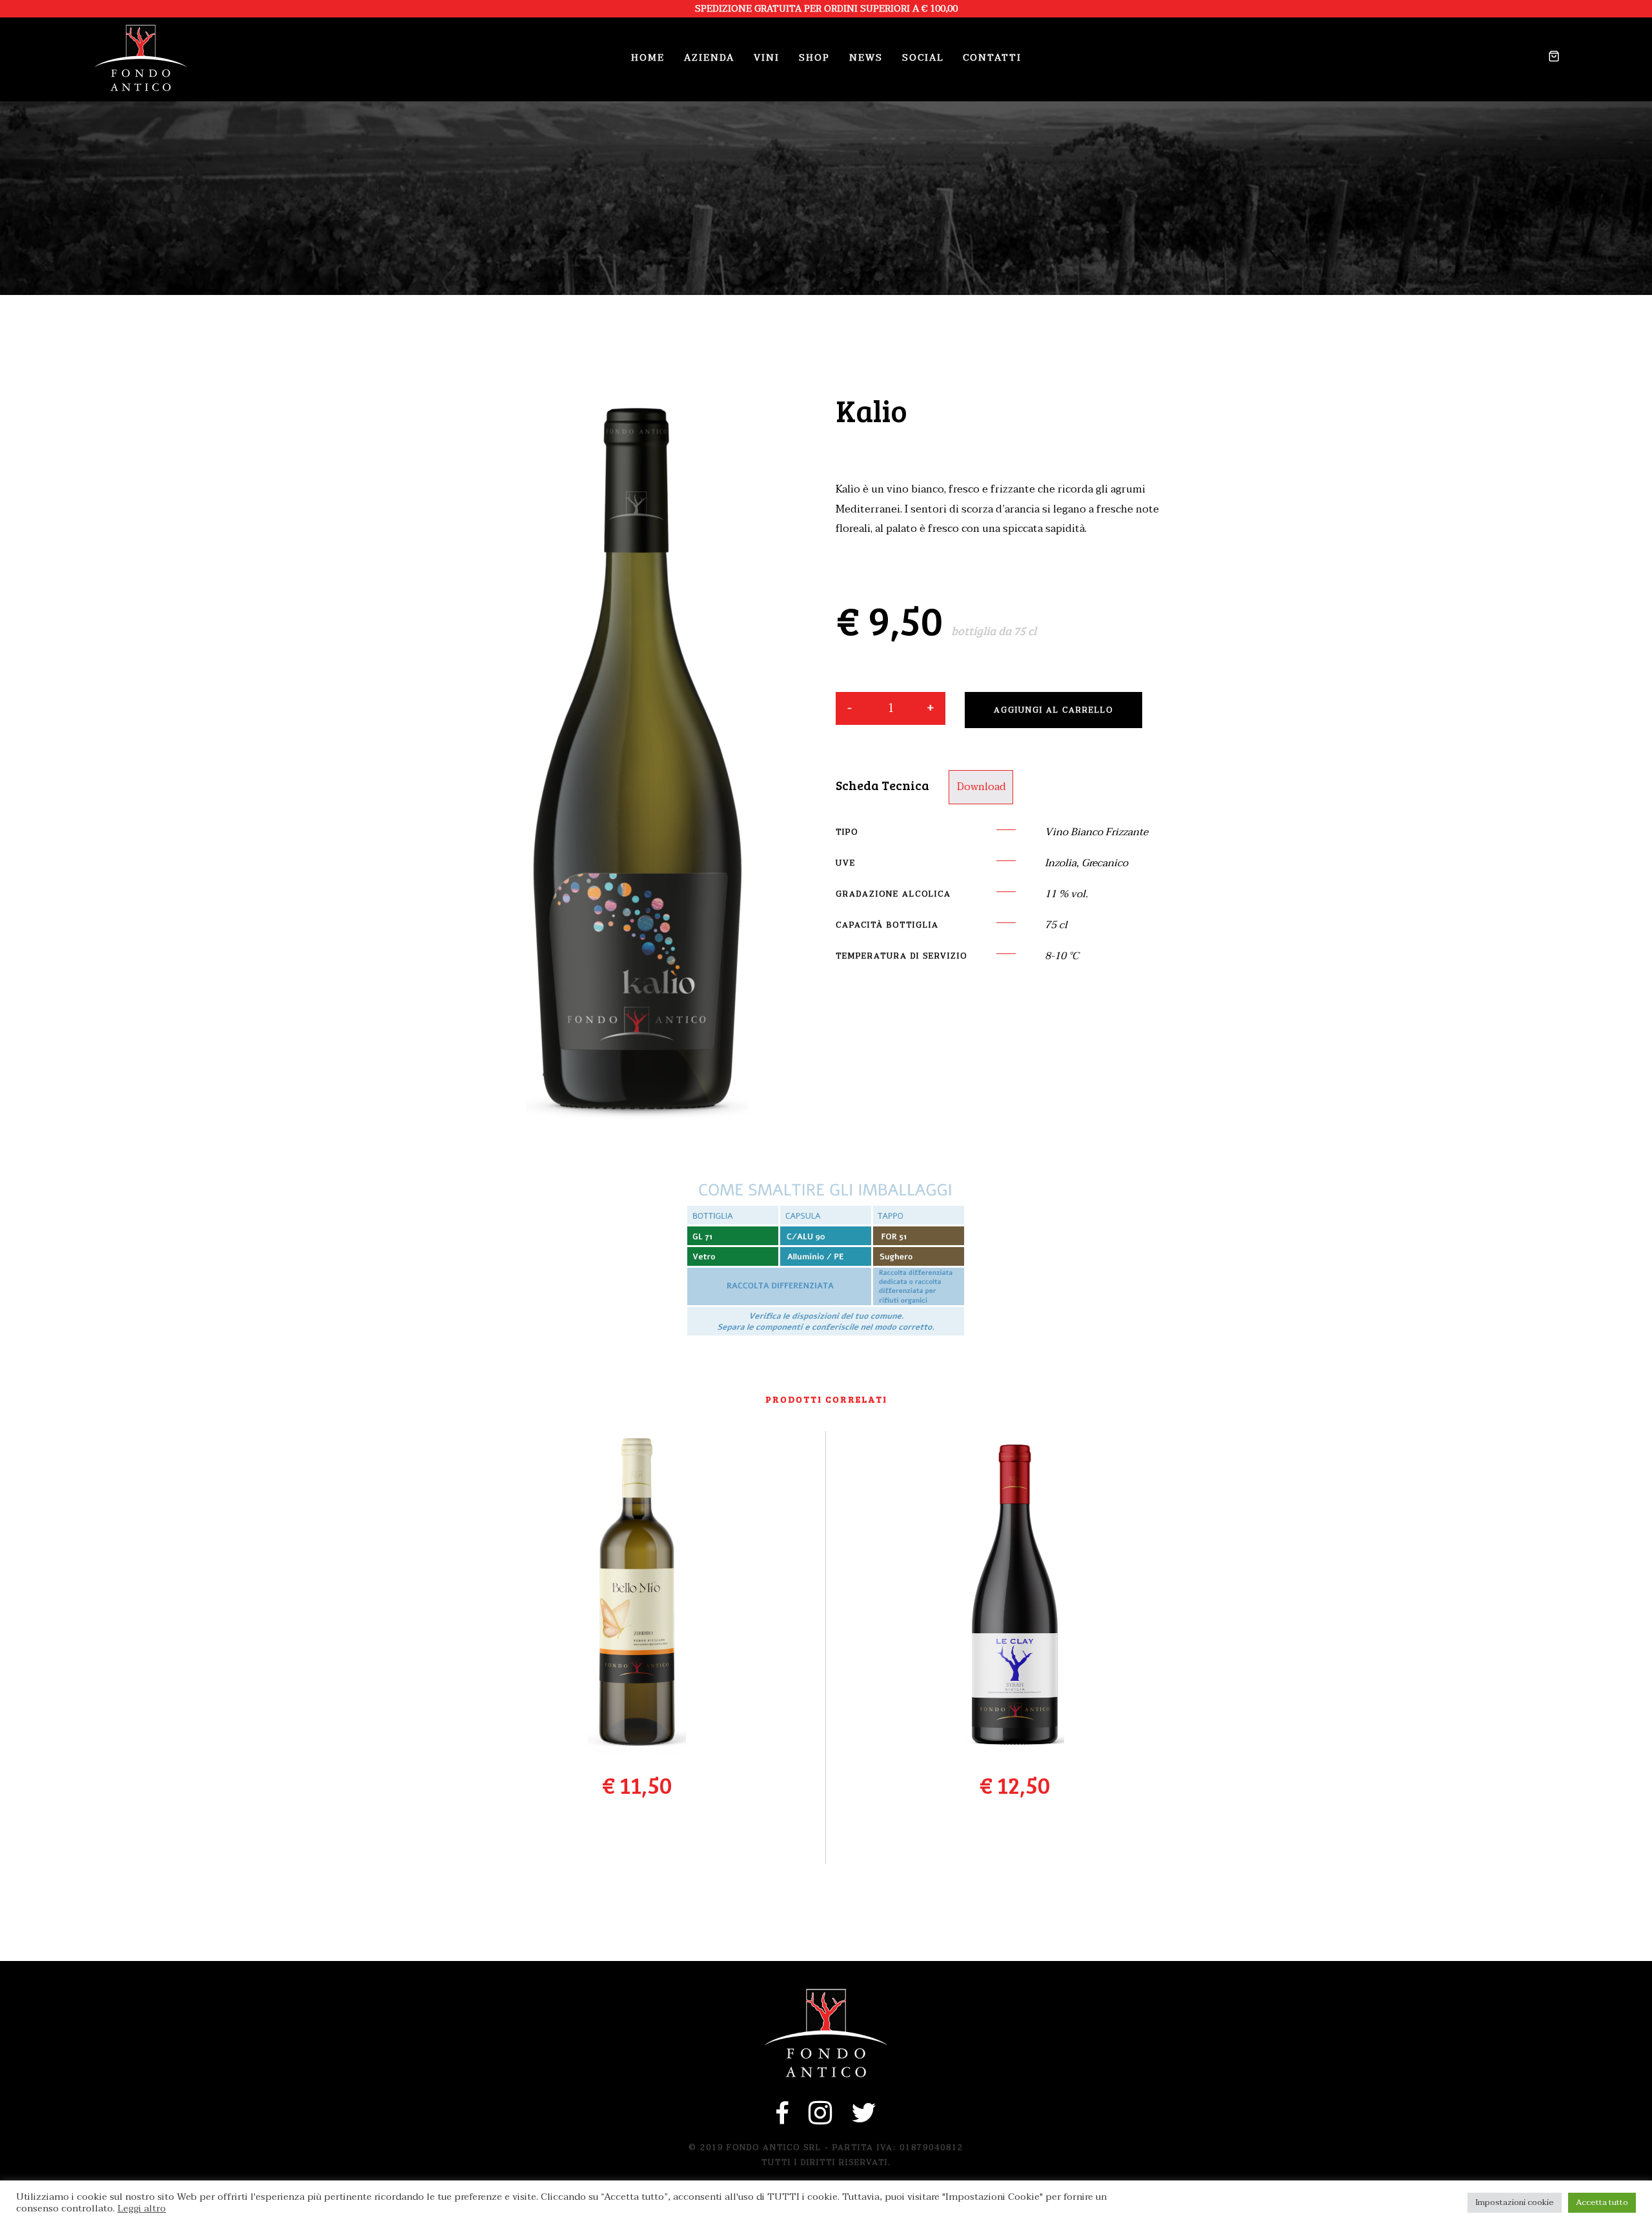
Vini (767, 58)
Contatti (992, 58)
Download (982, 787)
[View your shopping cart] (1549, 58)
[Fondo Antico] (141, 58)
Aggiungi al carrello (1053, 710)
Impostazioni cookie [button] (1515, 2202)
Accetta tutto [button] (1602, 2202)
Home (648, 58)
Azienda (709, 58)
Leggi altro (142, 2209)
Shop (814, 58)
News (866, 58)
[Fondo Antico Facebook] (783, 2120)
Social (923, 58)
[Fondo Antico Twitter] (864, 2120)
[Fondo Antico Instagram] (821, 2120)
